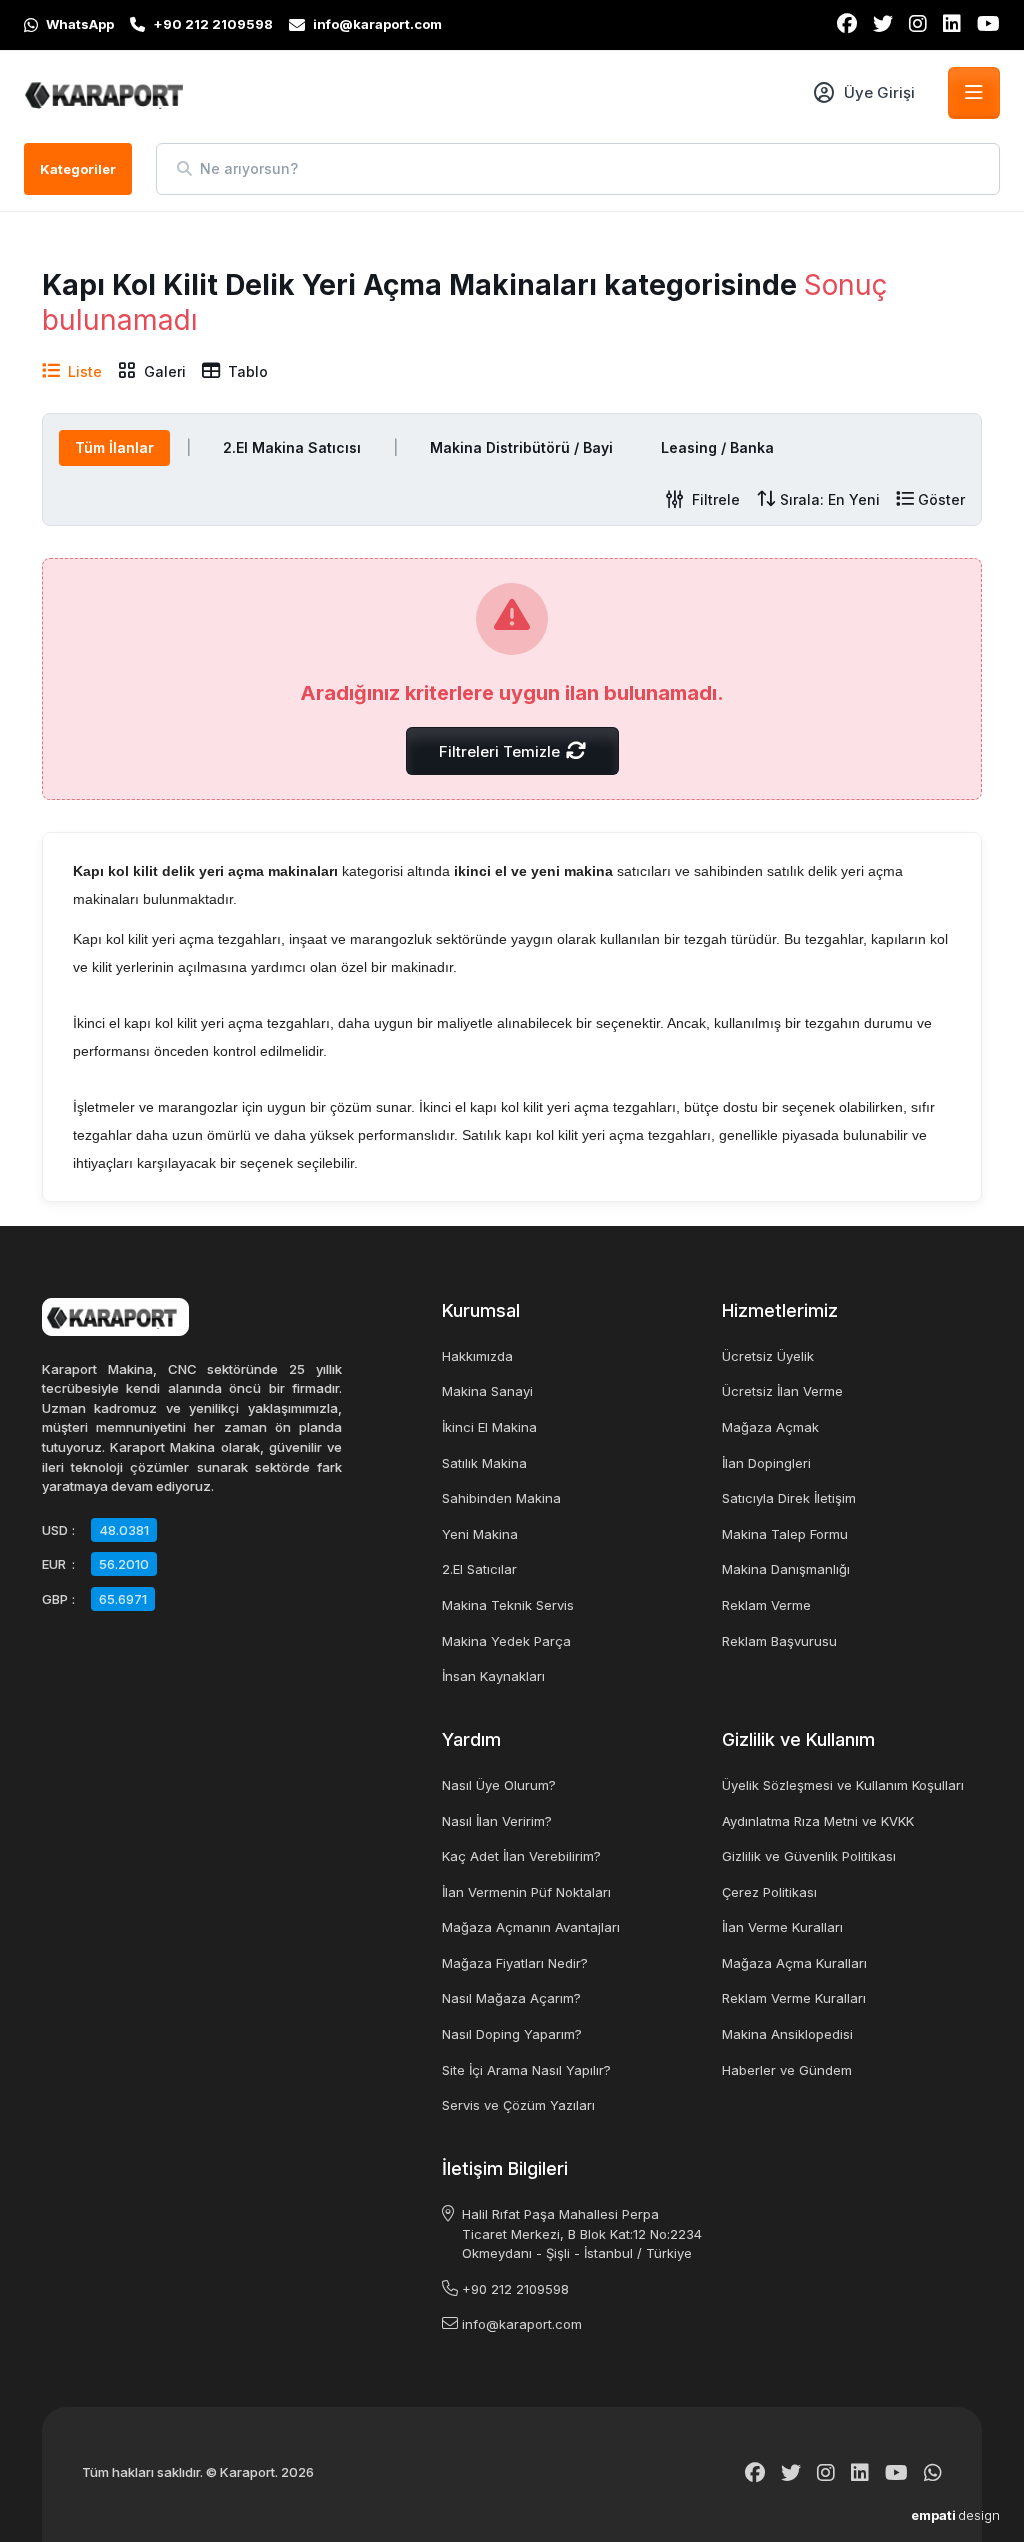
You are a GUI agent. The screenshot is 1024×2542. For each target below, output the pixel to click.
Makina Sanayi (487, 1391)
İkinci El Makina (489, 1427)
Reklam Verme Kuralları (794, 1998)
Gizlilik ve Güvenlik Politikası (809, 1856)
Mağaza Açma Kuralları (794, 1963)
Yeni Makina (480, 1534)
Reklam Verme (766, 1605)
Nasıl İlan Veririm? (497, 1821)
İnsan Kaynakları (493, 1676)
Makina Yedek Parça (506, 1641)
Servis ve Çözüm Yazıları (518, 2105)
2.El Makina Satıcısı (292, 447)
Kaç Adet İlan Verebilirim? (521, 1856)
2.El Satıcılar (479, 1569)
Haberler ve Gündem (787, 2070)
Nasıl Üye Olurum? (499, 1785)
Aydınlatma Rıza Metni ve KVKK (818, 1821)
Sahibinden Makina (501, 1498)
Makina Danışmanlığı (786, 1569)
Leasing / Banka (717, 447)
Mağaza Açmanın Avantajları (531, 1927)
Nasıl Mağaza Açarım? (511, 1998)
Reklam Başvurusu (779, 1641)
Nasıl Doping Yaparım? (512, 2034)
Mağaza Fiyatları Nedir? (515, 1963)
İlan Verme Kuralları (782, 1927)
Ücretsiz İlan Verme (782, 1391)
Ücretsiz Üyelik (768, 1356)
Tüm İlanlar (114, 447)
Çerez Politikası (769, 1892)
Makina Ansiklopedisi (787, 2034)
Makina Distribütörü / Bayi (521, 447)
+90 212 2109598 (515, 2289)
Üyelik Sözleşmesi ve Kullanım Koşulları (843, 1785)
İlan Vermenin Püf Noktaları (526, 1892)
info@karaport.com (522, 2324)
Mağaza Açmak (770, 1427)
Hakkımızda (477, 1356)
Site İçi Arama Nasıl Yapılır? (526, 2070)
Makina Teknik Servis (508, 1605)
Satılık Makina (484, 1463)
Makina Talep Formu (785, 1534)
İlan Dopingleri (766, 1463)
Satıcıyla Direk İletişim (789, 1498)
